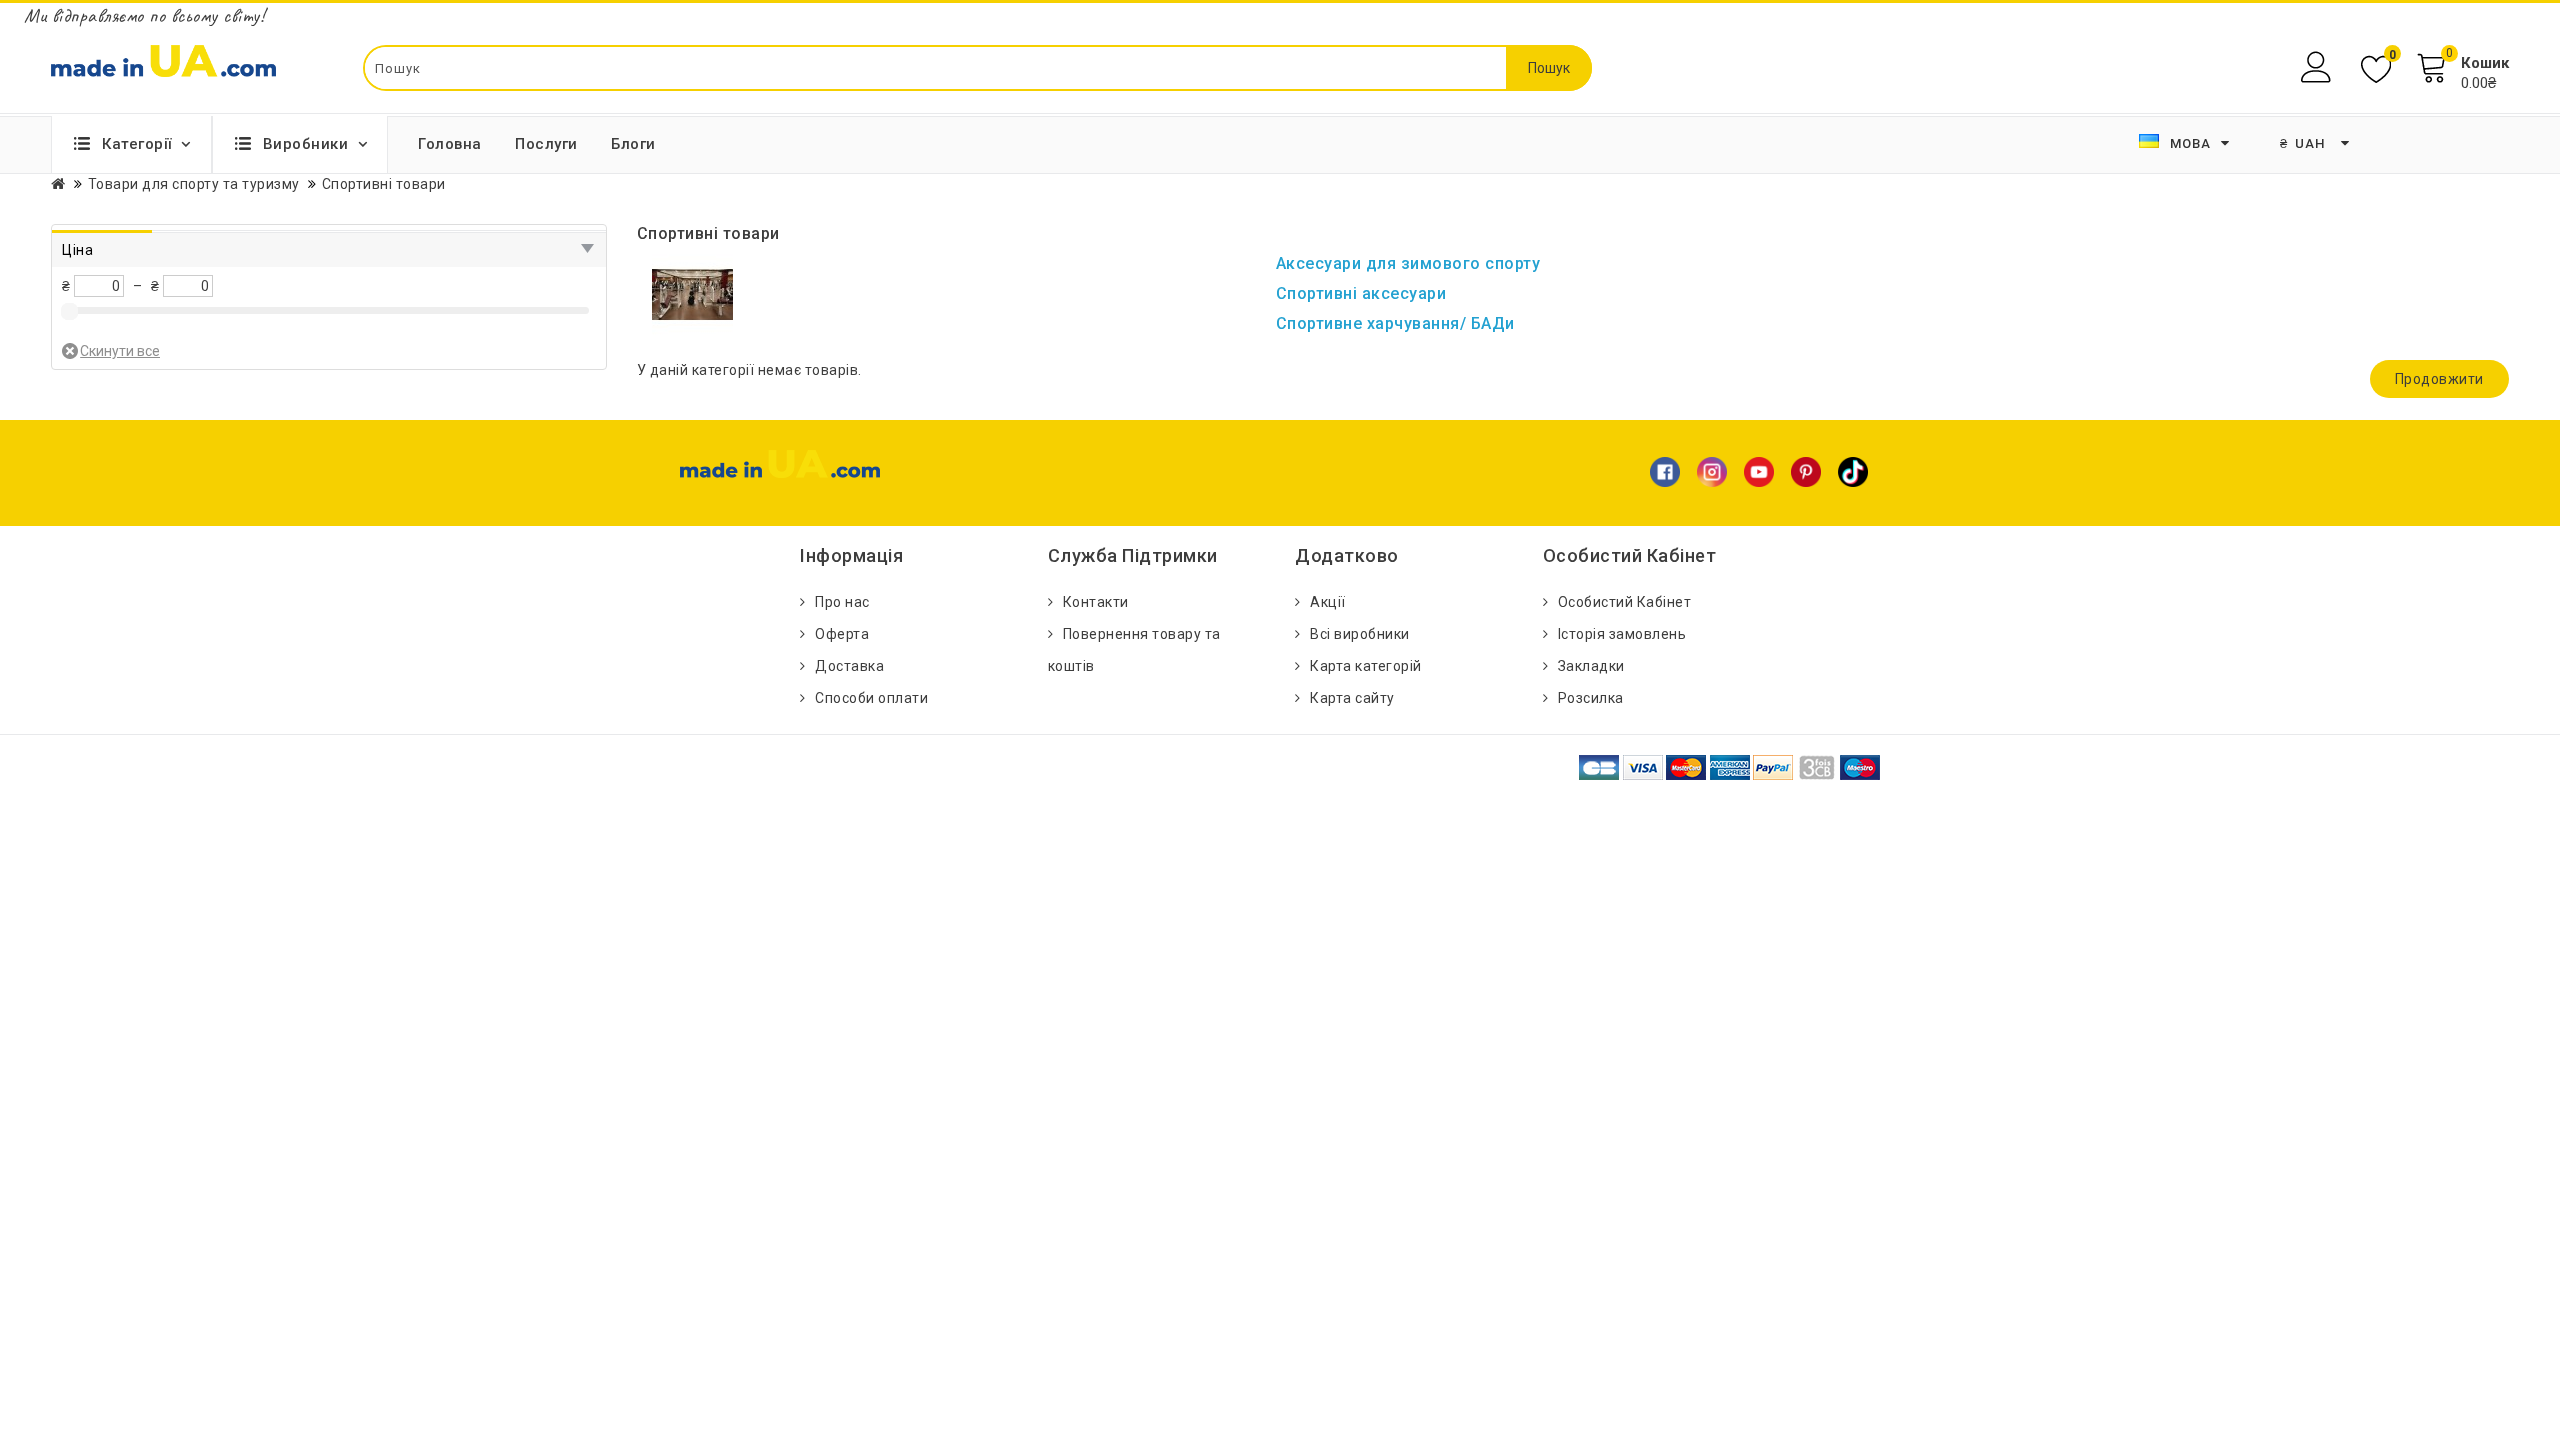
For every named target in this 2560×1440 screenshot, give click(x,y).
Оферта (842, 634)
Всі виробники (1360, 634)
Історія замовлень (1622, 634)
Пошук (1549, 68)
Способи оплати (871, 698)
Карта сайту (1352, 698)
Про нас (842, 602)
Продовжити (2439, 379)
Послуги (546, 144)
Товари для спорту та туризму (194, 184)
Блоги (633, 144)
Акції (1328, 602)
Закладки (1591, 666)
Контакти (1096, 602)
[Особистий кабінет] (2318, 67)
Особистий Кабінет (1625, 602)
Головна (450, 144)
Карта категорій (1366, 666)
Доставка (849, 666)
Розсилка (1591, 698)
